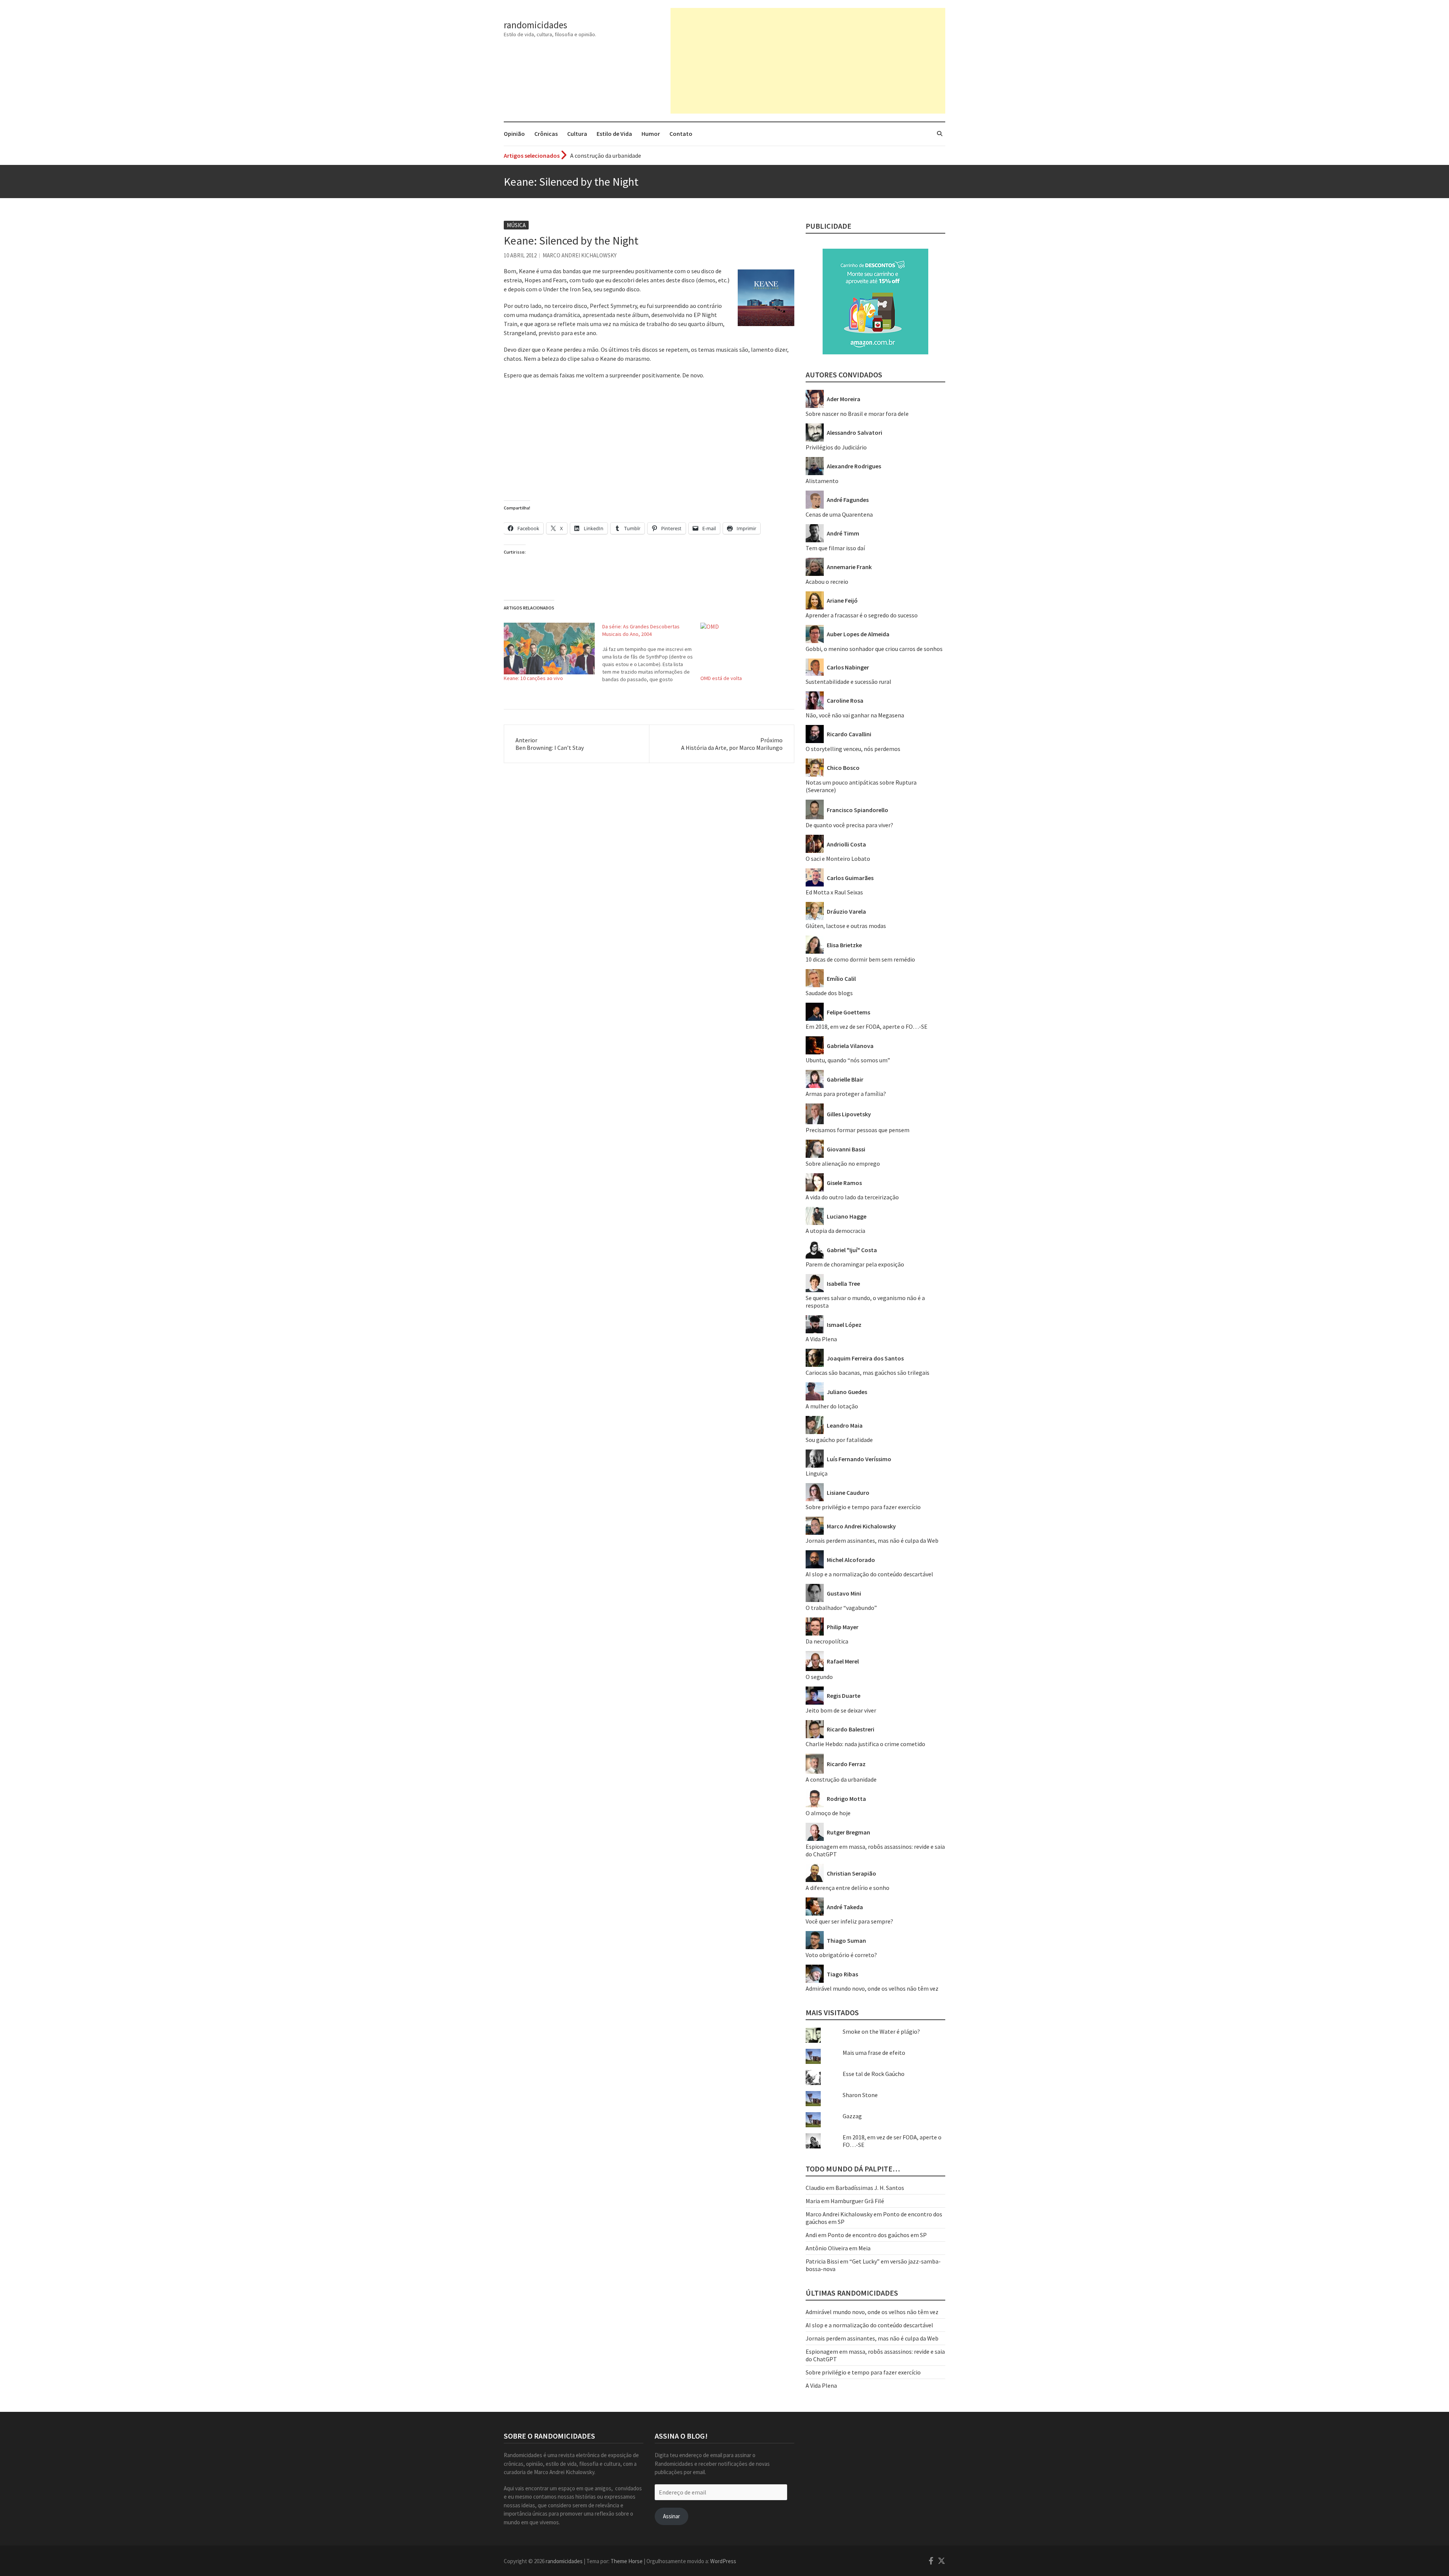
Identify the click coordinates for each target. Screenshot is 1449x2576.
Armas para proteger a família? (846, 1094)
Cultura (577, 134)
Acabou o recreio (827, 582)
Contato (681, 134)
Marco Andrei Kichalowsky (580, 255)
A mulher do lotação (832, 1406)
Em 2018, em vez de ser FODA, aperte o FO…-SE (867, 1026)
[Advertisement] (808, 61)
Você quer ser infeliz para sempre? (849, 1921)
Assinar (671, 2516)
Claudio (815, 2188)
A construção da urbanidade (841, 1779)
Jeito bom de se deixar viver (841, 1710)
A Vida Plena (821, 1339)
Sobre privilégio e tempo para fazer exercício (863, 1507)
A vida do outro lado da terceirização (852, 1197)
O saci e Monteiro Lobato (838, 859)
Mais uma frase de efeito (874, 2053)
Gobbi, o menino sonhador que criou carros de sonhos (874, 649)
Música (516, 225)
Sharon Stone (860, 2095)
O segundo (819, 1677)
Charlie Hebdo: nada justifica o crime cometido (865, 1744)
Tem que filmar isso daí (835, 548)
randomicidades (535, 25)
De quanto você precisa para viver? (849, 825)
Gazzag (852, 2116)
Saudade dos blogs (829, 993)
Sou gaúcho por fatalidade (839, 1440)
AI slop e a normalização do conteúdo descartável (869, 1574)
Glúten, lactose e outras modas (846, 926)
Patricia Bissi (822, 2261)
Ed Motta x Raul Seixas (834, 892)
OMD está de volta (721, 678)
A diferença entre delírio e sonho (848, 1888)
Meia (864, 2248)
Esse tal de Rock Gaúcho (874, 2074)
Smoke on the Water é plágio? (881, 2031)
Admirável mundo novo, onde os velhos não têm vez (872, 1988)
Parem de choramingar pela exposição (855, 1264)
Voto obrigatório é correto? (841, 1955)
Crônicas (546, 134)
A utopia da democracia (835, 1231)
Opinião (514, 134)
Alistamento (822, 481)
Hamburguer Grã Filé (857, 2201)
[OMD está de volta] (746, 649)
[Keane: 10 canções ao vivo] (549, 649)
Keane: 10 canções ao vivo (533, 678)
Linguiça (817, 1473)
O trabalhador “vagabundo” (841, 1608)
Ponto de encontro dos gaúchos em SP (877, 2235)
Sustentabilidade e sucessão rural (848, 682)
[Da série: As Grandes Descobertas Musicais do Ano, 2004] (651, 653)
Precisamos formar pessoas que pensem (858, 1130)
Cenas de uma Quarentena (839, 514)
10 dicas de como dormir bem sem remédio (860, 959)
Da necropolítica (827, 1641)
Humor (651, 134)
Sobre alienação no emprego (843, 1163)
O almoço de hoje (828, 1813)
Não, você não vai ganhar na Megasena (855, 715)
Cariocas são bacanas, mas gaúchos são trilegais (868, 1373)
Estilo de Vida (614, 134)
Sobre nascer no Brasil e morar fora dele (857, 414)
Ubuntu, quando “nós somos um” (848, 1060)
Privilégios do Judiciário (836, 447)
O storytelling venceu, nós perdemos (853, 749)
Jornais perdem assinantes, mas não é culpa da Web (872, 1540)
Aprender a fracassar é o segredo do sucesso (626, 155)
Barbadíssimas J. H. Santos (870, 2188)
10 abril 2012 (520, 255)
